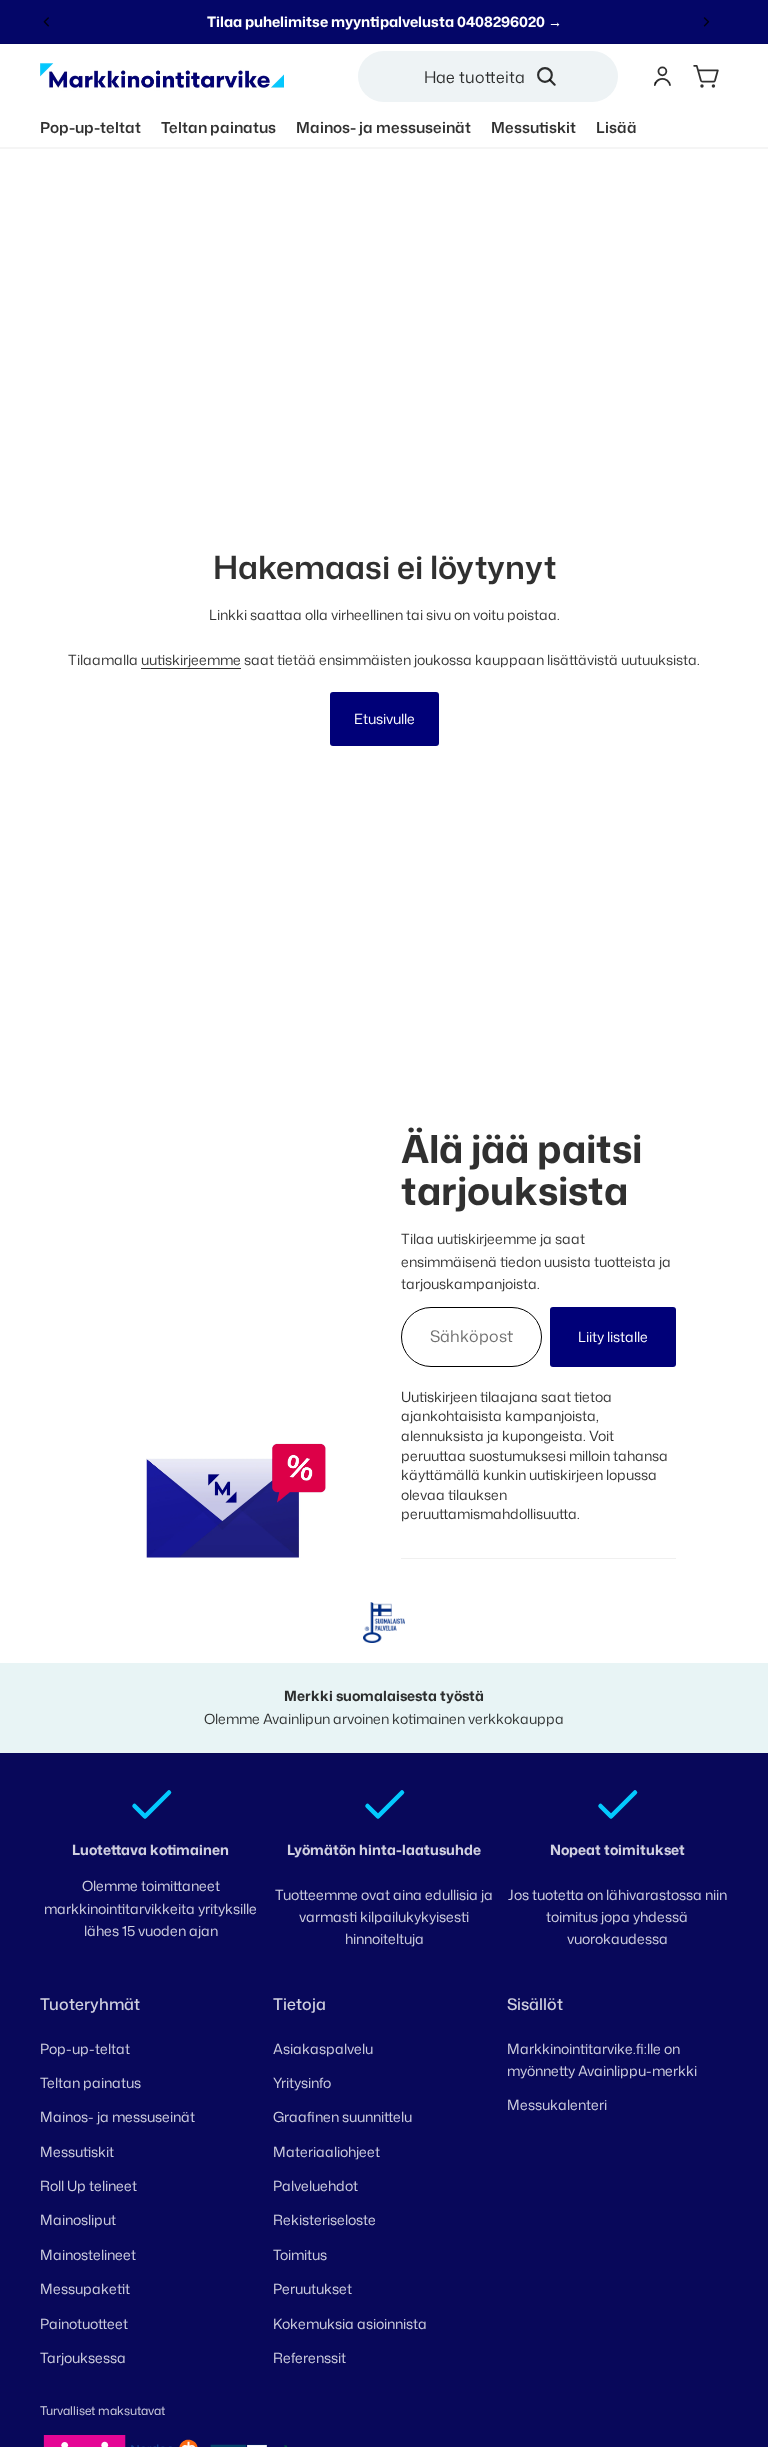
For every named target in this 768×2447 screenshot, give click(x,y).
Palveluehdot (315, 2185)
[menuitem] (616, 127)
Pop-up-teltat (85, 2048)
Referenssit (309, 2357)
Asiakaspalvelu (323, 2048)
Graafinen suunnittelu (342, 2116)
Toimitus (300, 2254)
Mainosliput (78, 2219)
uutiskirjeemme (191, 659)
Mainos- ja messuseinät (117, 2116)
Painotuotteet (84, 2323)
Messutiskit (77, 2151)
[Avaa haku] (496, 77)
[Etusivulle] (162, 77)
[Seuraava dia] (706, 22)
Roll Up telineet (88, 2185)
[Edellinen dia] (47, 22)
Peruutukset (312, 2288)
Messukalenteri (557, 2104)
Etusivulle (384, 718)
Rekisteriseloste (324, 2219)
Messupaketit (85, 2288)
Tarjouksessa (83, 2357)
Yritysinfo (302, 2082)
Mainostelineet (88, 2254)
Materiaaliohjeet (326, 2151)
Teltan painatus (90, 2082)
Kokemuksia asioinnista (350, 2323)
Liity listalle (613, 1336)
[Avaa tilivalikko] (662, 77)
